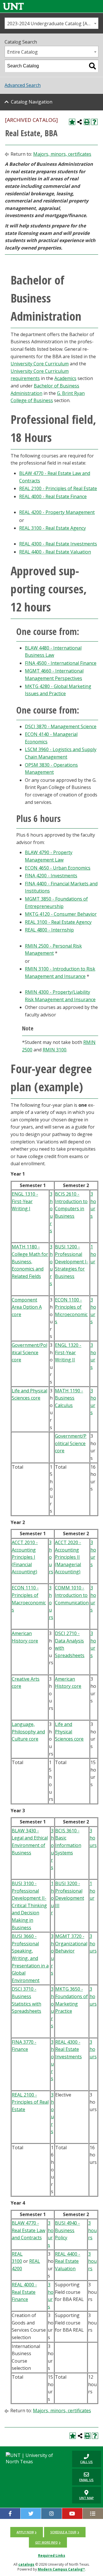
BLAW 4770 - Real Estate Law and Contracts (28, 2230)
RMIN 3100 (55, 1050)
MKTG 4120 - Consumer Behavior (61, 914)
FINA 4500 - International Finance (61, 663)
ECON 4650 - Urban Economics (58, 868)
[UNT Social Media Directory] (93, 2513)
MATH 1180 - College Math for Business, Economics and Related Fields (30, 1261)
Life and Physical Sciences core (69, 1732)
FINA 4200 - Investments (51, 876)
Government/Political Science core (29, 1352)
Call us (82, 2459)
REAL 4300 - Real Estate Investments (58, 544)
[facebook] (10, 2513)
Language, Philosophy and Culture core (28, 1732)
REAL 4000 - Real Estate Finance (53, 496)
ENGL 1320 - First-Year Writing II (68, 1352)
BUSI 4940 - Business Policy (67, 2230)
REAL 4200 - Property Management (57, 512)
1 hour (93, 1254)
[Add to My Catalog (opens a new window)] (72, 122)
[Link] (13, 6)
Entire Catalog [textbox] (22, 52)
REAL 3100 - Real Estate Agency (53, 528)
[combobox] (51, 23)
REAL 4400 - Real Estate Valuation (55, 552)
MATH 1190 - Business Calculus (69, 1398)
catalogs (26, 2564)
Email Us (83, 2477)
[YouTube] (72, 2513)
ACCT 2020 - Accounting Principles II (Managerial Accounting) (68, 1557)
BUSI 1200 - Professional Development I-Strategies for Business (72, 1261)
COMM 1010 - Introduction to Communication (72, 1595)
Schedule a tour (63, 2532)
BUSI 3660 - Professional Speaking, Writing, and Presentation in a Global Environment (30, 1958)
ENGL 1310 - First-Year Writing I (25, 1201)
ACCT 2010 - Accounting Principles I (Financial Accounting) (25, 1557)
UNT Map (87, 2498)
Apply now (25, 2532)
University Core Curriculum (40, 364)
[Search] (92, 66)
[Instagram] (51, 2513)
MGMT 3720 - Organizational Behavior (71, 1943)
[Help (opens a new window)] (94, 122)
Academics (65, 378)
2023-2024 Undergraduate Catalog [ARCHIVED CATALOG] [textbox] (53, 24)
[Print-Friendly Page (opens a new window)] (87, 122)
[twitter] (31, 2513)
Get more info (46, 2542)
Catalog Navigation (32, 102)
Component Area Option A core (27, 1307)
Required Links (52, 2555)
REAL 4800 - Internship (49, 930)
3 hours (51, 1557)
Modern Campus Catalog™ (61, 2569)
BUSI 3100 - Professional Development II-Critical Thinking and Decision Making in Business (29, 1905)
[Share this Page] (80, 122)
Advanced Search (23, 85)
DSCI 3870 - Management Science (61, 726)
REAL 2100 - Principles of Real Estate (58, 488)
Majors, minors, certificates (62, 154)
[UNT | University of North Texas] (34, 2458)
